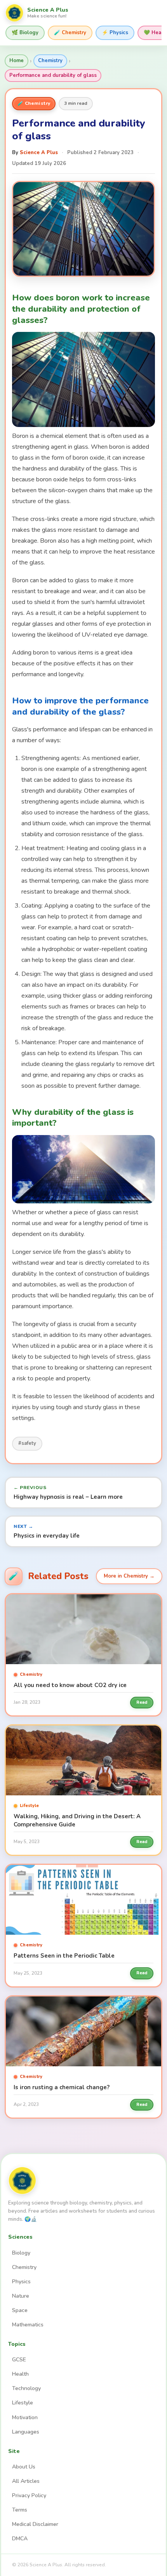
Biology (21, 2253)
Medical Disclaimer (35, 2524)
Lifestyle (23, 2403)
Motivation (25, 2417)
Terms (20, 2510)
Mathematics (28, 2325)
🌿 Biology (25, 33)
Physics (21, 2282)
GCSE (19, 2360)
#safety (27, 1443)
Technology (26, 2388)
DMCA (20, 2539)
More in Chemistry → (129, 1576)
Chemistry (50, 61)
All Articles (26, 2481)
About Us (24, 2467)
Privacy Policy (29, 2495)
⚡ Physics (115, 33)
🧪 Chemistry (70, 33)
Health (20, 2374)
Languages (26, 2432)
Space (20, 2310)
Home (17, 61)
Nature (21, 2296)
